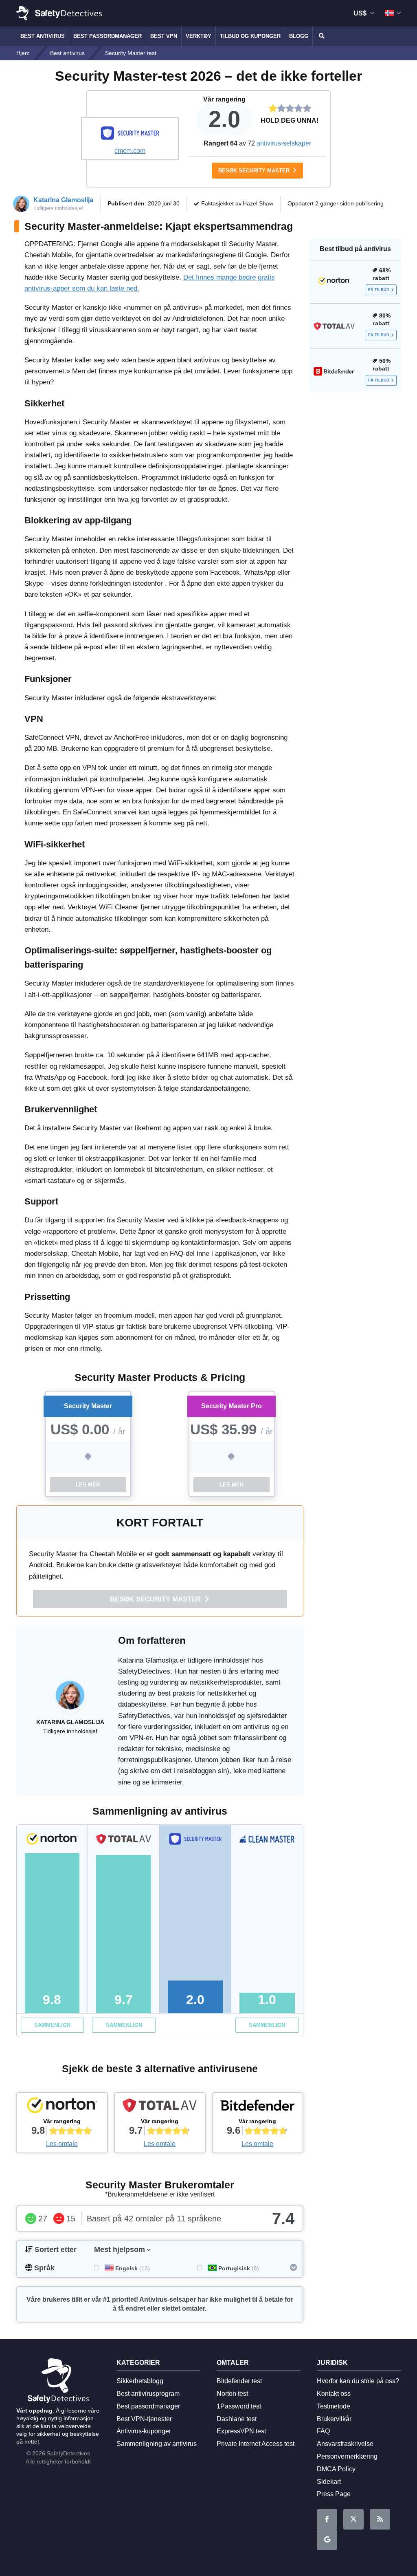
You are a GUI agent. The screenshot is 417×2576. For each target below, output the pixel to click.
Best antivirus (43, 36)
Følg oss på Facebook (327, 2519)
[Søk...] (321, 36)
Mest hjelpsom (120, 2250)
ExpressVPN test (241, 2431)
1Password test (239, 2406)
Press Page (334, 2494)
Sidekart (329, 2482)
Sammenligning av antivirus (157, 2444)
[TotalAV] (160, 2107)
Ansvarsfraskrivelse (345, 2444)
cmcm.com (130, 151)
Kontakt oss (334, 2394)
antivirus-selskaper (284, 143)
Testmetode (334, 2406)
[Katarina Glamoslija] (70, 1699)
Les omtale (62, 2144)
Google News (327, 2540)
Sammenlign (52, 2025)
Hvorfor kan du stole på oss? (358, 2381)
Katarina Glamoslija (63, 200)
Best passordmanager (108, 36)
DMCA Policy (336, 2469)
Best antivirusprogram (148, 2394)
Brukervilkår (334, 2419)
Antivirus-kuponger (144, 2431)
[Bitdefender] (258, 2107)
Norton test (232, 2394)
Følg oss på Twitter (353, 2519)
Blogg (299, 36)
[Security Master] (130, 134)
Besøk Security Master (255, 171)
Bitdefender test (239, 2381)
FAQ (323, 2431)
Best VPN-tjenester (144, 2419)
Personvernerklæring (347, 2456)
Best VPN (164, 36)
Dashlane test (237, 2419)
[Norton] (62, 2107)
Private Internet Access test (256, 2444)
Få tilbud (379, 290)
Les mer (88, 1485)
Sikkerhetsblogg (140, 2381)
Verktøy (199, 36)
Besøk (156, 1599)
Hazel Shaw (258, 203)
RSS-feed (380, 2519)
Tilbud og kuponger (250, 36)
